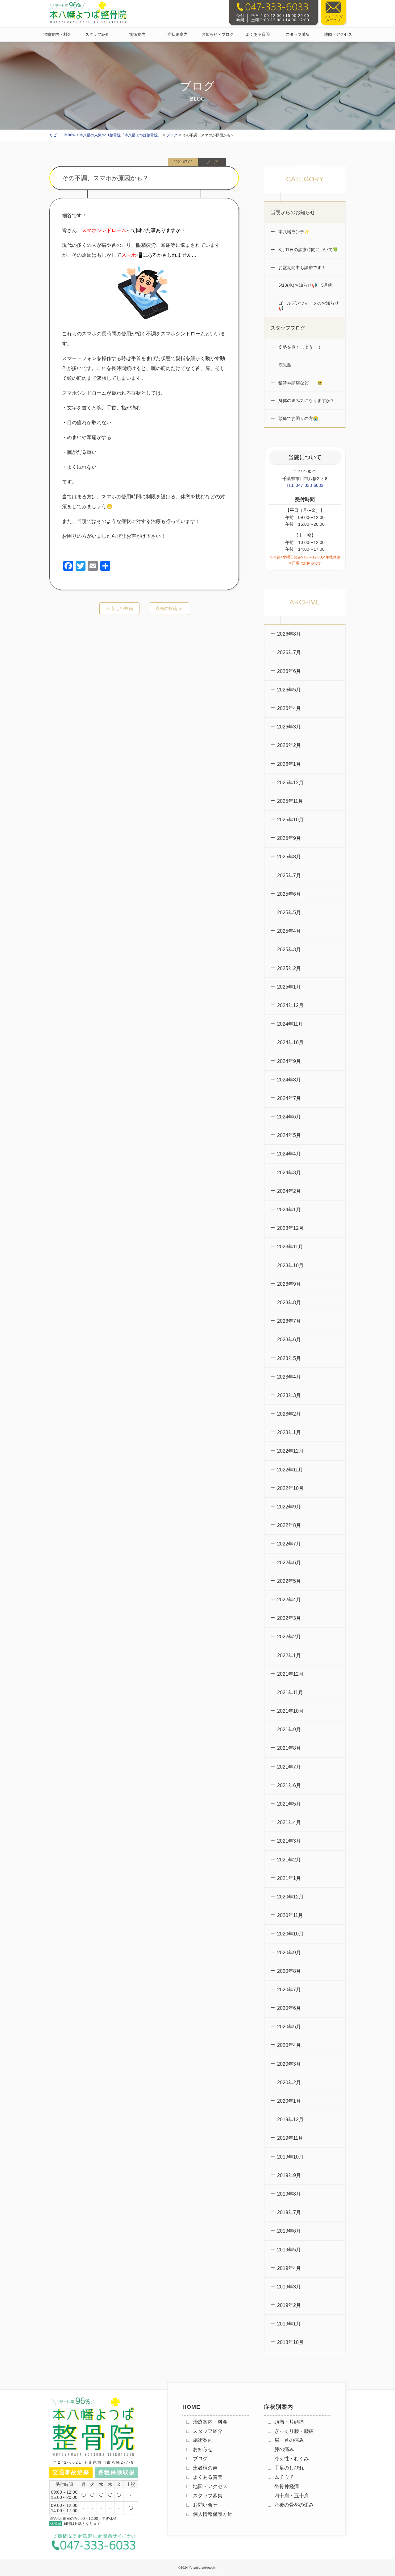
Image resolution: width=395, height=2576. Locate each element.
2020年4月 (289, 2045)
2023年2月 (289, 1414)
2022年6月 (289, 1563)
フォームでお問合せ (333, 18)
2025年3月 (289, 950)
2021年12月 (290, 1674)
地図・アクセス (338, 34)
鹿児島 (284, 365)
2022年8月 (289, 1525)
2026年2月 (289, 745)
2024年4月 (289, 1154)
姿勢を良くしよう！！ (299, 347)
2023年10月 (290, 1265)
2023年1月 (289, 1432)
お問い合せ (205, 2505)
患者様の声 (205, 2468)
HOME (191, 2407)
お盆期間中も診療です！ (301, 268)
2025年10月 (290, 820)
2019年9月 (289, 2175)
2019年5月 (289, 2250)
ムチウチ (284, 2477)
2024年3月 (289, 1173)
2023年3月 (289, 1395)
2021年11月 (290, 1692)
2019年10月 (290, 2157)
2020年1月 (289, 2101)
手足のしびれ (289, 2468)
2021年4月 (289, 1822)
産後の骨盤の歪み (294, 2505)
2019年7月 (289, 2212)
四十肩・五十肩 (292, 2496)
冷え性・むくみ (292, 2459)
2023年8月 (289, 1303)
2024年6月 (289, 1117)
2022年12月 (290, 1451)
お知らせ (203, 2449)
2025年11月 (290, 801)
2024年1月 (289, 1210)
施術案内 (137, 34)
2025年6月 (289, 894)
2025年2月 (289, 968)
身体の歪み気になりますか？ (306, 400)
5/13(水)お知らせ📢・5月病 (305, 285)
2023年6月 (289, 1340)
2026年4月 (289, 708)
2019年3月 (289, 2287)
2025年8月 (289, 857)
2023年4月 (289, 1377)
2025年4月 (289, 931)
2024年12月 (290, 1005)
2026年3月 (289, 727)
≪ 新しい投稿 (119, 608)
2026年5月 (289, 690)
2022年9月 (289, 1507)
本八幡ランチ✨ (293, 232)
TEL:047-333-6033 (305, 485)
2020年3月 (289, 2064)
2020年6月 (289, 2008)
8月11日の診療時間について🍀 (308, 250)
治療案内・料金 (57, 34)
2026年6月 (289, 671)
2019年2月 (289, 2305)
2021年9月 (289, 1730)
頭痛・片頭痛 (289, 2422)
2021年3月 (289, 1841)
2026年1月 (289, 764)
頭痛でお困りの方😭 (298, 418)
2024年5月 (289, 1135)
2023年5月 (289, 1358)
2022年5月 (289, 1581)
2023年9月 (289, 1284)
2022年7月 (289, 1544)
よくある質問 (258, 34)
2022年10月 (290, 1488)
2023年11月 (290, 1247)
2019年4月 (289, 2268)
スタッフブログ (288, 328)
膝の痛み (284, 2449)
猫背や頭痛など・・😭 (300, 383)
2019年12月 (290, 2120)
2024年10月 (290, 1042)
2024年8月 (289, 1080)
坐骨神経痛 (287, 2486)
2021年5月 (289, 1804)
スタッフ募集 (298, 34)
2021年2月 (289, 1860)
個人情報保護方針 (213, 2514)
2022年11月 (290, 1470)
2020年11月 (290, 1915)
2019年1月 (289, 2324)
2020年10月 (290, 1934)
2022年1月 (289, 1655)
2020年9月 (289, 1953)
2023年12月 (290, 1228)
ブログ (200, 2459)
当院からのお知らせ (293, 212)
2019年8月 (289, 2194)
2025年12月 (290, 783)
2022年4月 (289, 1600)
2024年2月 (289, 1191)
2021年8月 (289, 1748)
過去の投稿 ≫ (169, 608)
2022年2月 (289, 1637)
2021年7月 (289, 1767)
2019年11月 (290, 2138)
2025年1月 (289, 987)
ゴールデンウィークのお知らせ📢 (308, 306)
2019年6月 (289, 2231)
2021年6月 (289, 1785)
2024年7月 (289, 1098)
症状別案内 (178, 34)
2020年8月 (289, 1971)
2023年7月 (289, 1321)
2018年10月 (290, 2342)
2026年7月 (289, 652)
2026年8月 (289, 634)
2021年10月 (290, 1711)
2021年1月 (289, 1878)
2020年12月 (290, 1897)
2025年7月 (289, 875)
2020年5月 (289, 2027)
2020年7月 (289, 1990)
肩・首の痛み (289, 2440)
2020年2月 (289, 2082)
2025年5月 (289, 913)
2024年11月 (290, 1024)
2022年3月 (289, 1618)
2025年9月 (289, 838)
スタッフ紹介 (97, 34)
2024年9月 (289, 1061)
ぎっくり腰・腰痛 (294, 2431)
